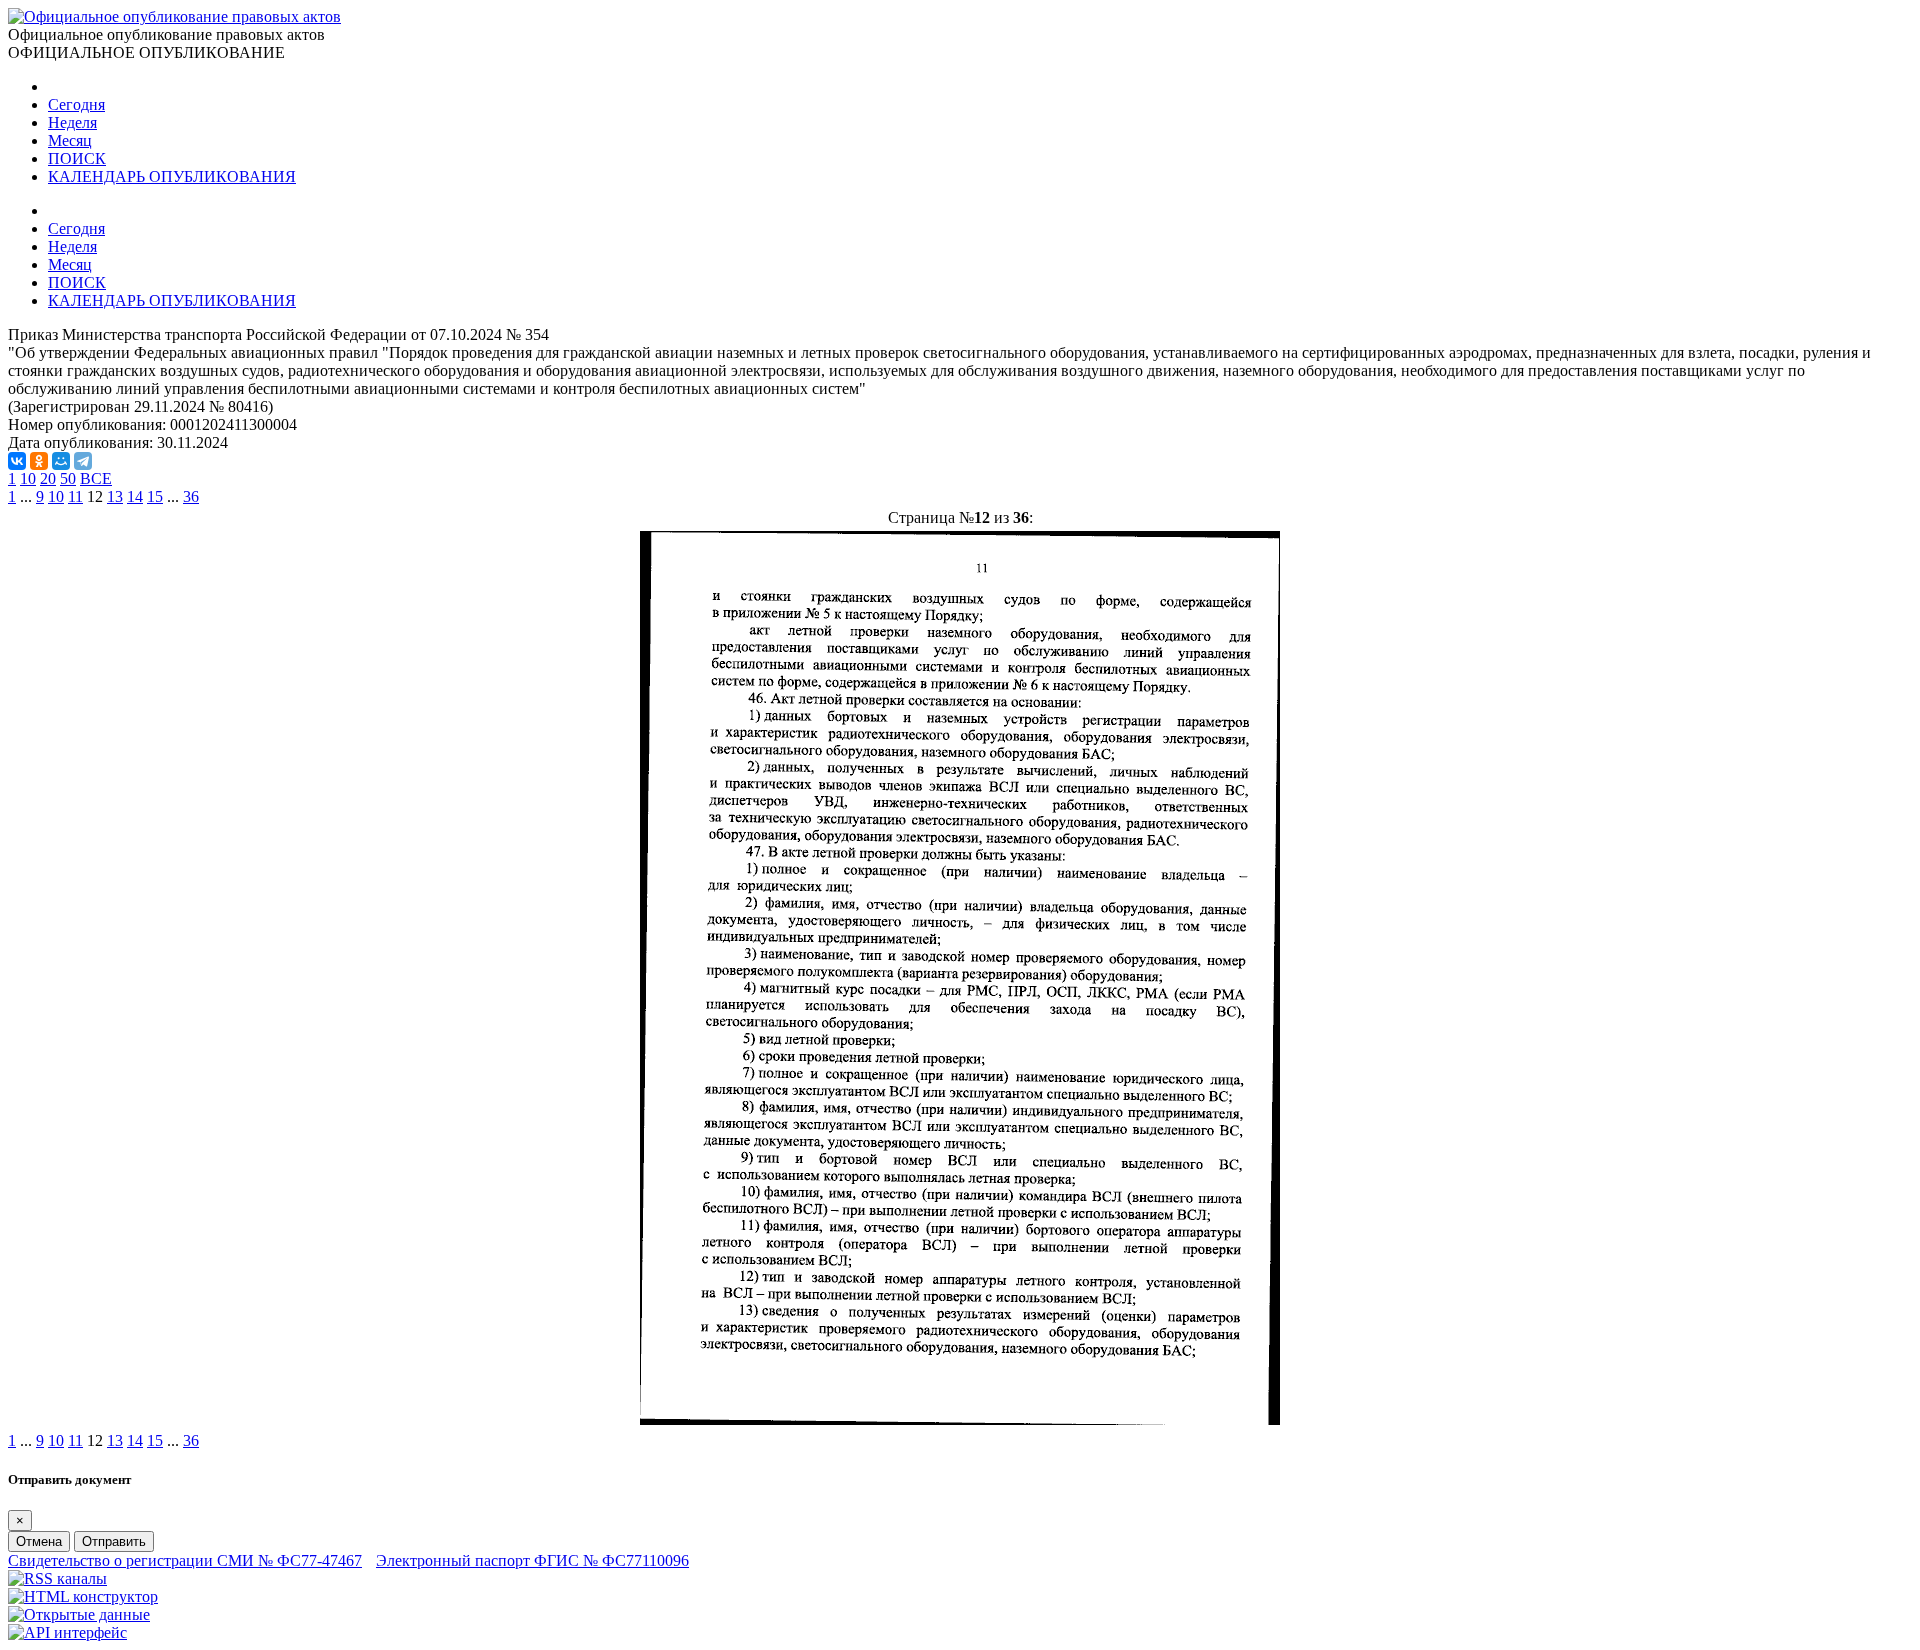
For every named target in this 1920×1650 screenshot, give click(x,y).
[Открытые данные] (79, 1614)
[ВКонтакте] (17, 461)
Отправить (114, 1541)
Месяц (70, 140)
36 (191, 496)
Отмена (39, 1541)
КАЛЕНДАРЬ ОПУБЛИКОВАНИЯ (172, 176)
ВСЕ (96, 478)
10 (28, 478)
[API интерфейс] (67, 1632)
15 (155, 496)
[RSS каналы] (57, 1578)
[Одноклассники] (39, 461)
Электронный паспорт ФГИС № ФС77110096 (532, 1560)
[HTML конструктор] (83, 1596)
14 (135, 496)
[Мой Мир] (61, 461)
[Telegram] (83, 461)
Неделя (72, 122)
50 (68, 478)
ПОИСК (77, 158)
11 (75, 496)
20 (48, 478)
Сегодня (76, 104)
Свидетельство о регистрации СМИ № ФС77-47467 (185, 1560)
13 (115, 496)
